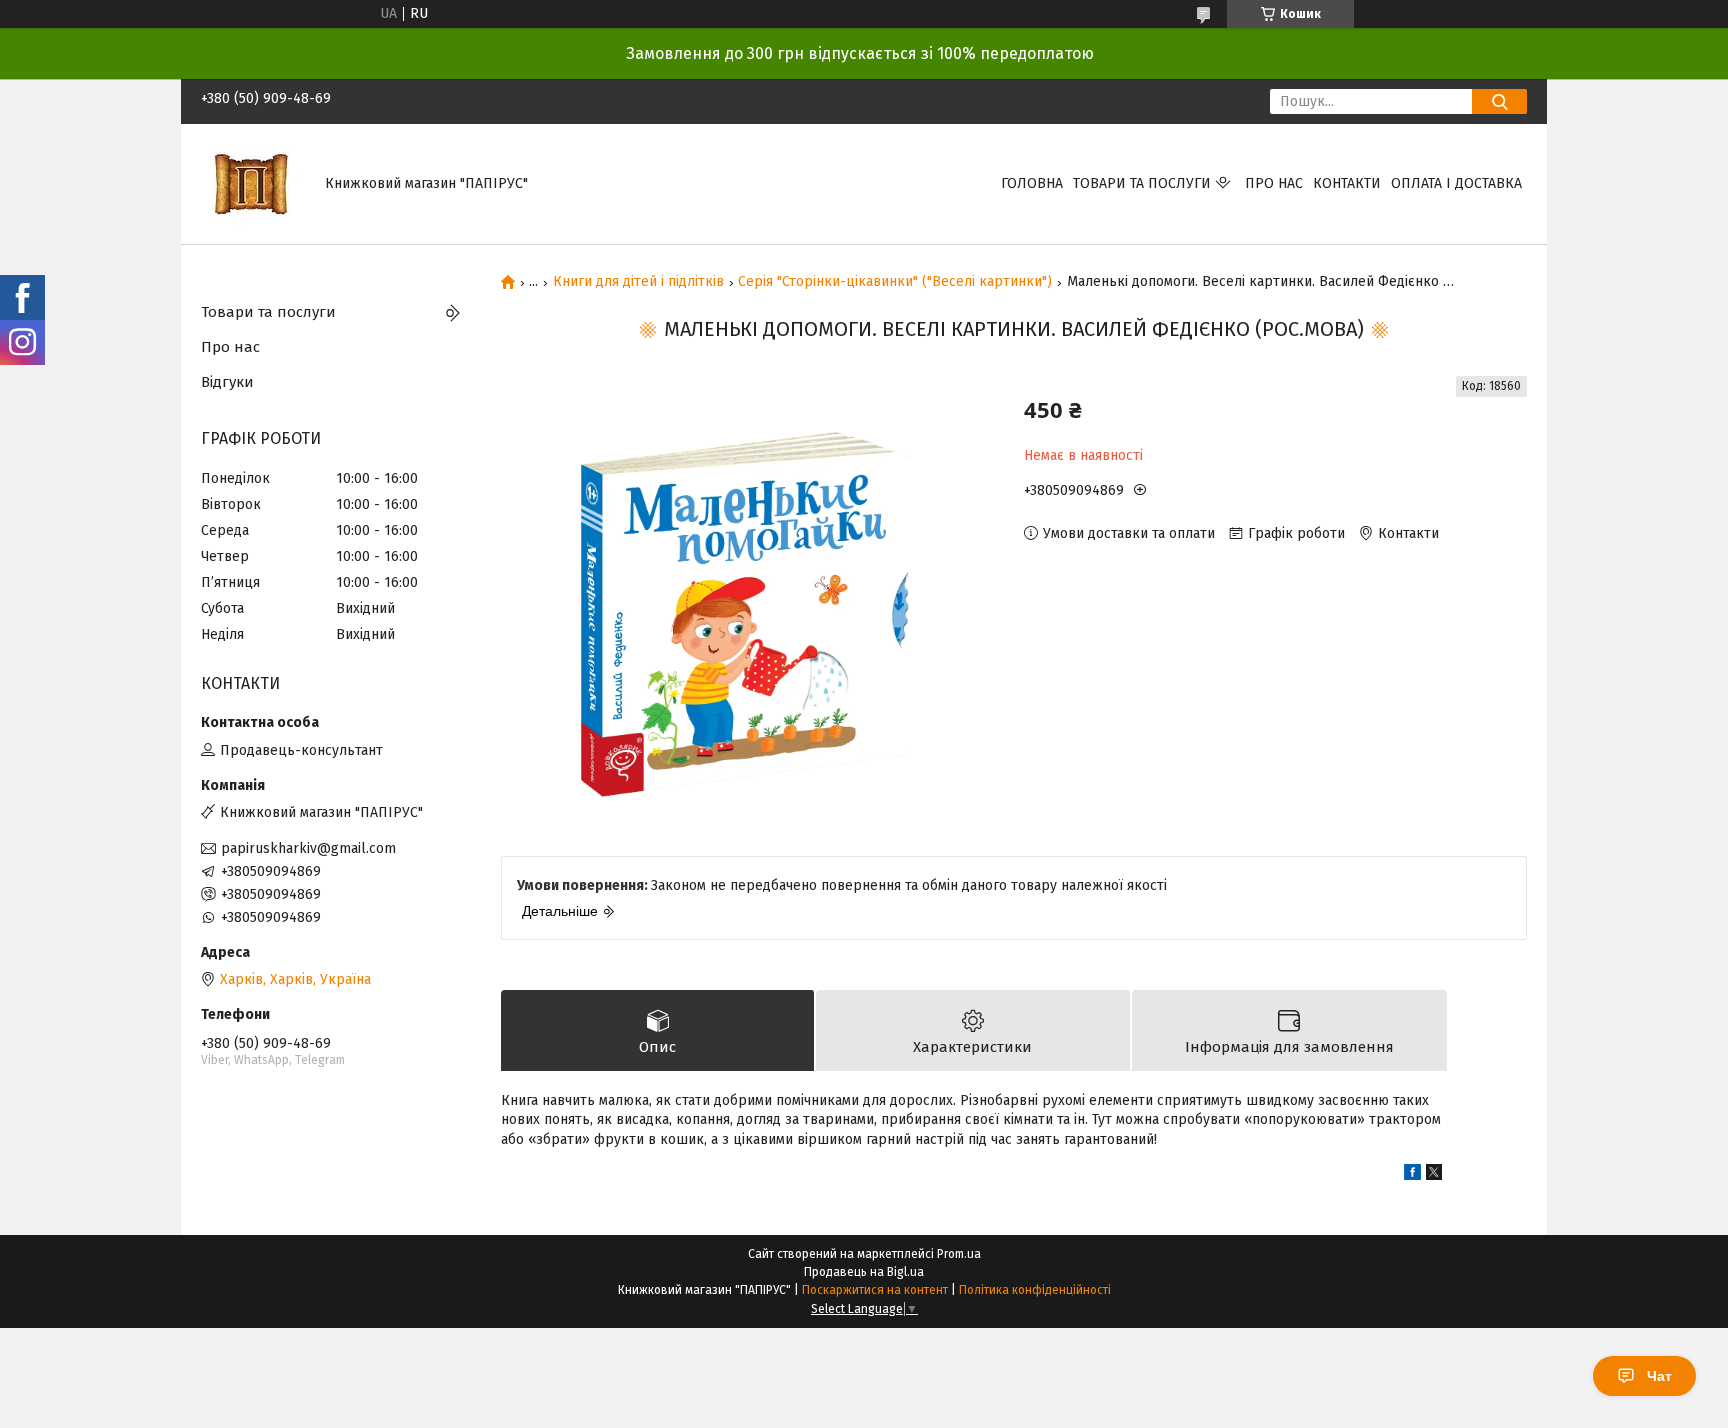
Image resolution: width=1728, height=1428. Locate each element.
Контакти (1347, 183)
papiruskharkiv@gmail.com (308, 848)
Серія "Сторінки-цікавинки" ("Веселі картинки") (895, 282)
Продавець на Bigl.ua (864, 1272)
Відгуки (227, 382)
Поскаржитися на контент (875, 1290)
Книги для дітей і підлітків (638, 282)
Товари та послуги (1142, 183)
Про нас (1274, 183)
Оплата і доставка (1456, 183)
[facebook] (1412, 1175)
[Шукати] (1499, 101)
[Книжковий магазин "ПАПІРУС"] (251, 183)
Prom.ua (959, 1254)
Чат (1659, 1376)
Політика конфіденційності (1035, 1290)
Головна (1032, 183)
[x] (1434, 1175)
